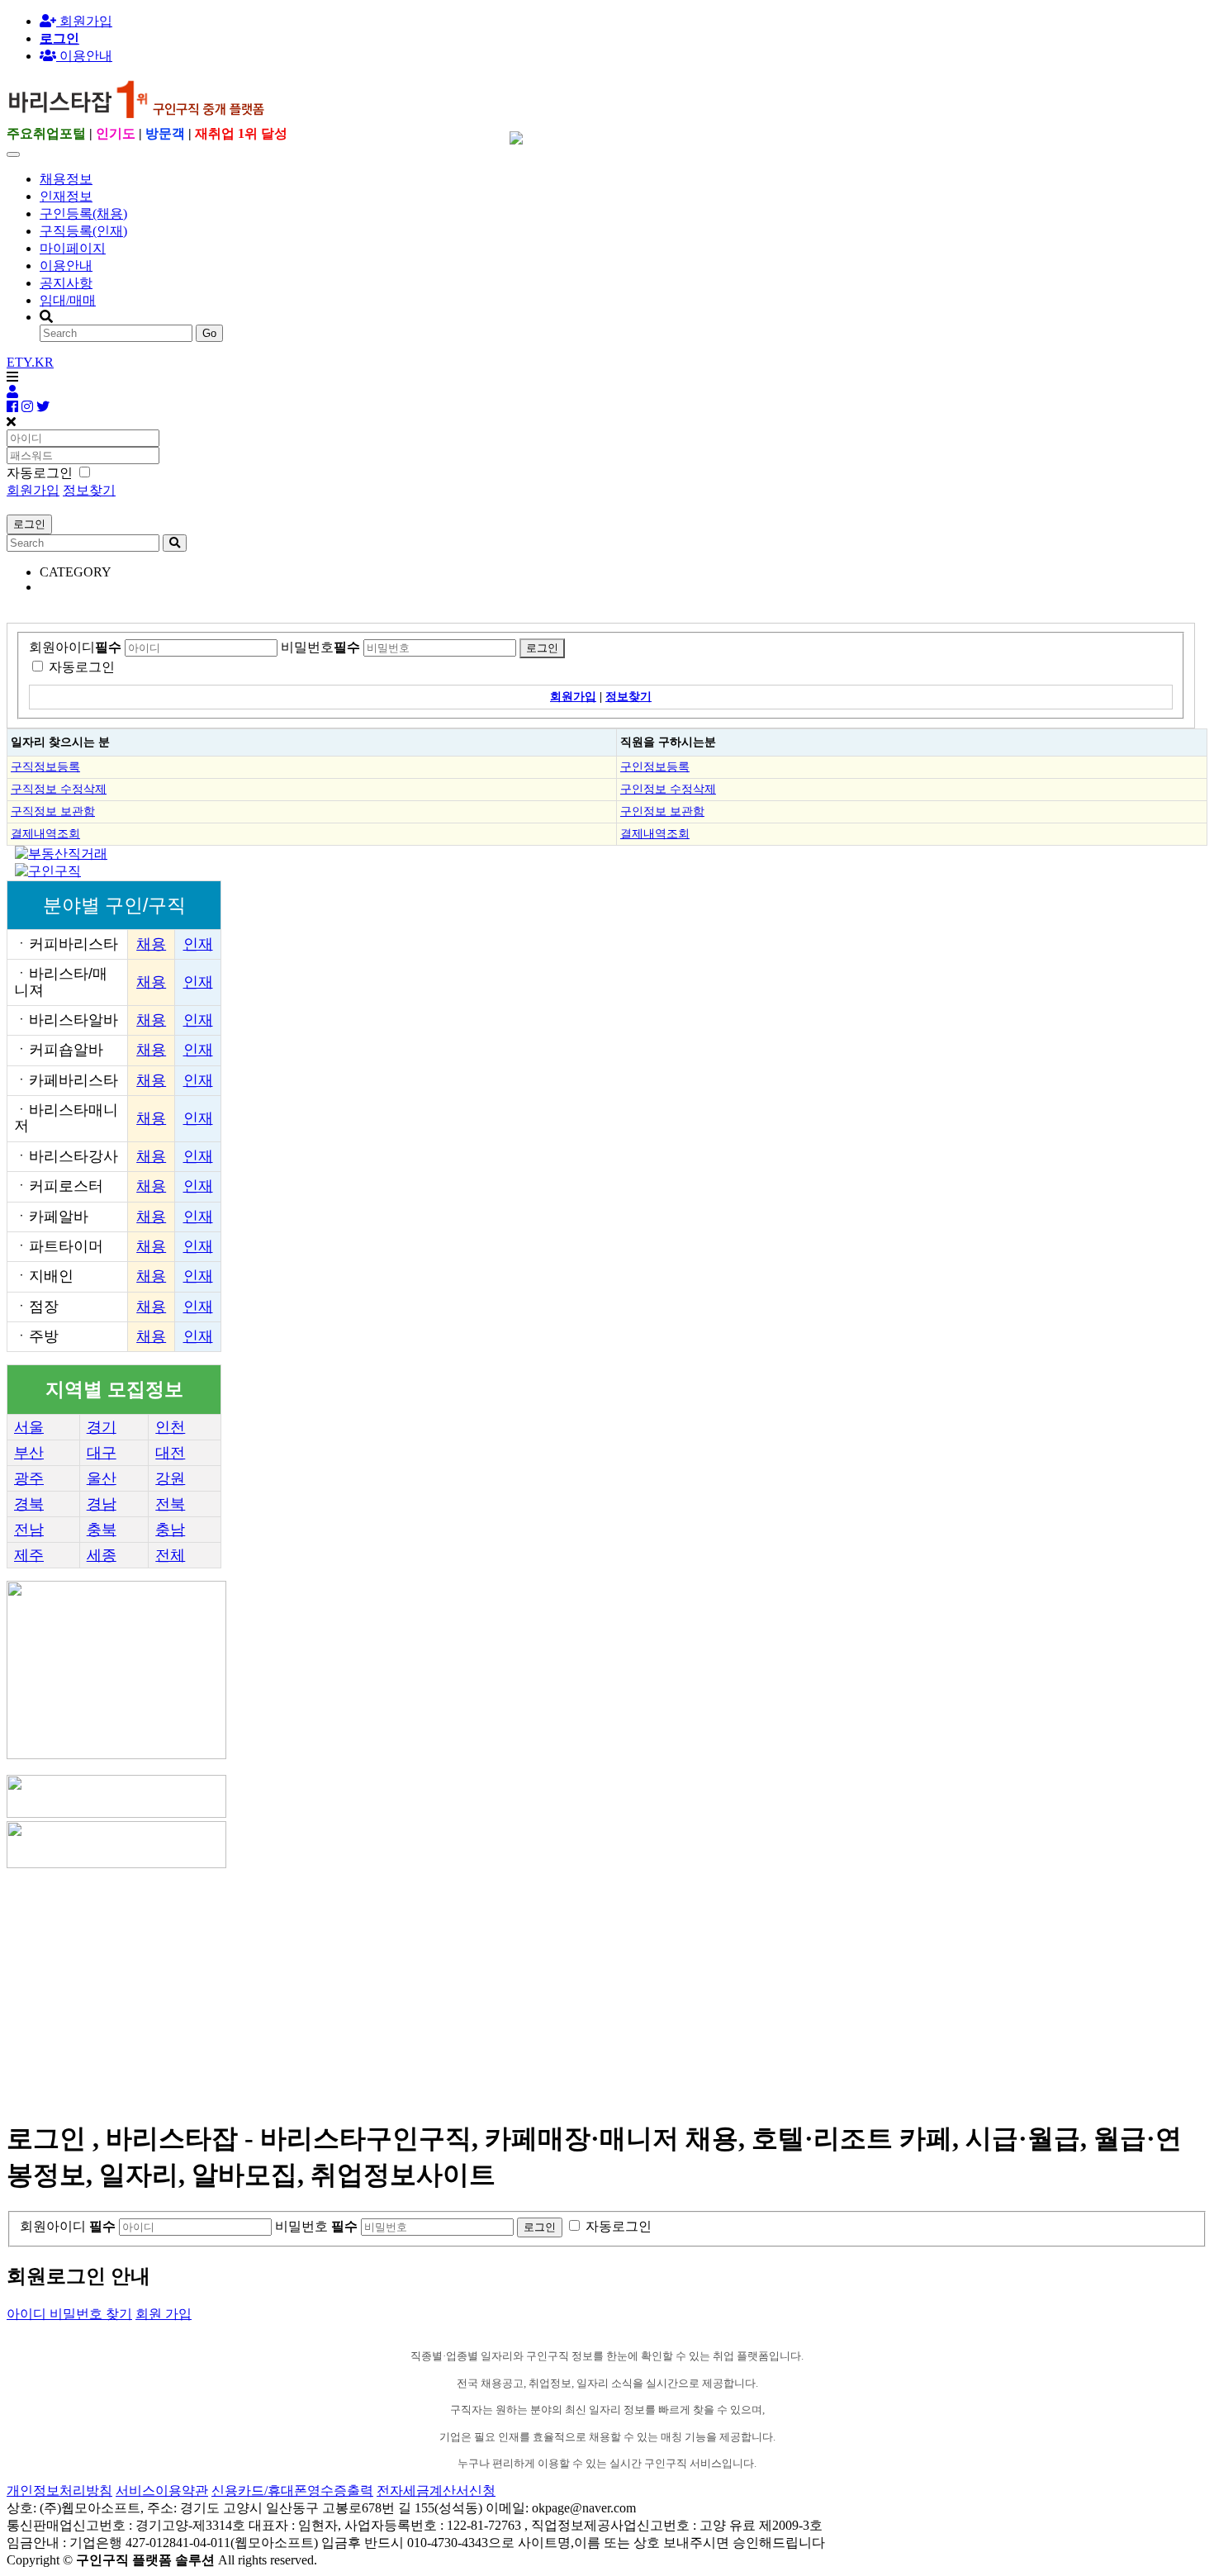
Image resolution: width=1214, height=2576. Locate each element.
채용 (151, 944)
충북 (102, 1530)
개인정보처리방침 (59, 2491)
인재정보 (66, 196)
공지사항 (66, 283)
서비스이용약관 (162, 2491)
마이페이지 (73, 248)
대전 (170, 1453)
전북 (170, 1504)
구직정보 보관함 (53, 811)
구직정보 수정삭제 (59, 789)
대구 (102, 1453)
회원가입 (84, 21)
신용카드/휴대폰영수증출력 (292, 2491)
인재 (198, 944)
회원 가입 (164, 2314)
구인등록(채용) (83, 213)
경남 (102, 1504)
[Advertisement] (502, 1987)
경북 (29, 1504)
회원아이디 (75, 647)
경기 (102, 1427)
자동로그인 (82, 667)
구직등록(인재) (83, 231)
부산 (29, 1453)
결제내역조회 (45, 833)
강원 (170, 1478)
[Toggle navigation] (13, 154)
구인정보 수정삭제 (668, 789)
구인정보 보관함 (662, 811)
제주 (29, 1555)
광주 (29, 1478)
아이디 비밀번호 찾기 (69, 2314)
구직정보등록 (45, 766)
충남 (170, 1530)
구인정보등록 (655, 766)
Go (209, 333)
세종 (102, 1555)
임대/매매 (68, 300)
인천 (170, 1427)
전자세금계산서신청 (436, 2491)
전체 (170, 1555)
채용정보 (66, 179)
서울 (29, 1427)
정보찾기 (89, 490)
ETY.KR (30, 362)
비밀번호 (320, 647)
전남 (29, 1530)
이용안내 (66, 266)
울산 (102, 1478)
